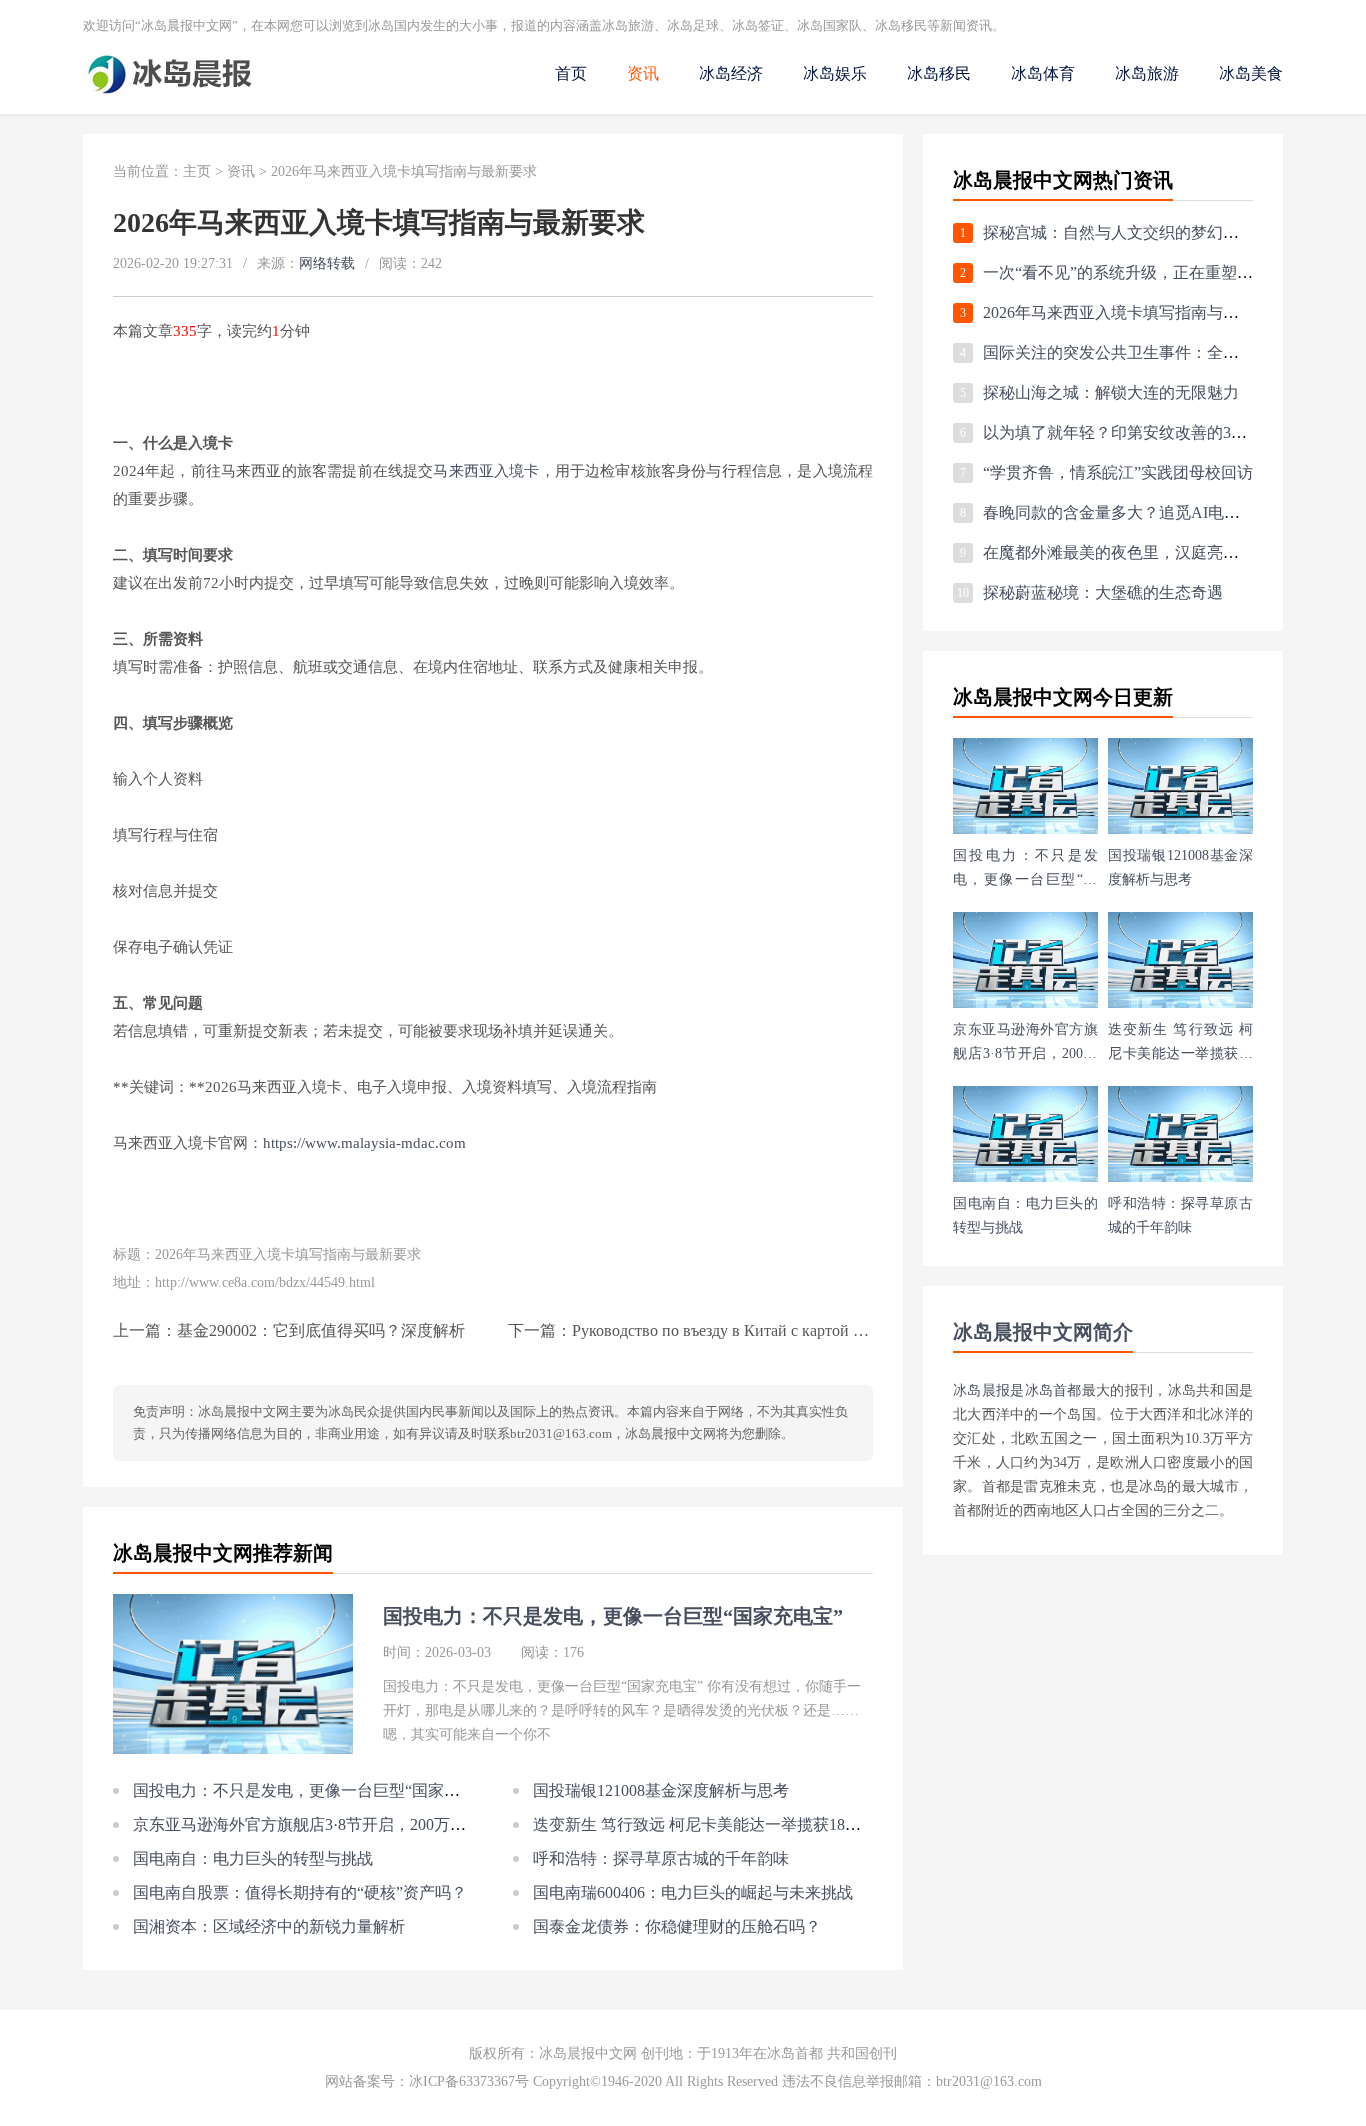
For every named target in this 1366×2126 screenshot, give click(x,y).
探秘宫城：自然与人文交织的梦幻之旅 (1119, 232)
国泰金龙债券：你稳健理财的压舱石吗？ (677, 1926)
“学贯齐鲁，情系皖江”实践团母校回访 (1118, 472)
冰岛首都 (1053, 1390)
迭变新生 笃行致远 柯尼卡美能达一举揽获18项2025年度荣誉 (745, 1824)
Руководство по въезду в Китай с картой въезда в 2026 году (776, 1330)
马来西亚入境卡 (486, 471)
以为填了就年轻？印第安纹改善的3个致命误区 (1147, 432)
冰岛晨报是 (989, 1390)
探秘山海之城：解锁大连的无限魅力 (1111, 392)
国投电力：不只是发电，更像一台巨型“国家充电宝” (316, 1790)
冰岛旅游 (1147, 73)
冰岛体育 (1043, 73)
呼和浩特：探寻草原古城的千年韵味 (661, 1858)
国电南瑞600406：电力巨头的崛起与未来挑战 (693, 1892)
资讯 (643, 73)
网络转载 (327, 263)
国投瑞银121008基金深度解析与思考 (661, 1790)
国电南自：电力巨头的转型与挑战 (253, 1858)
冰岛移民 (939, 73)
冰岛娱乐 (835, 73)
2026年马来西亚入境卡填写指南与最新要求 (1135, 312)
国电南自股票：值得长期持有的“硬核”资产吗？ (300, 1892)
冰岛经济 (731, 73)
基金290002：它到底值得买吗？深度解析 (321, 1330)
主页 (197, 171)
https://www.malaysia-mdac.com (364, 1143)
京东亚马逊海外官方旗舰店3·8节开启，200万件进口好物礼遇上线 (363, 1824)
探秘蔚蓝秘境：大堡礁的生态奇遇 (1103, 592)
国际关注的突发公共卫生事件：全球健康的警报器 (1159, 352)
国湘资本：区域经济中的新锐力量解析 (269, 1926)
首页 (571, 73)
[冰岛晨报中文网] (170, 90)
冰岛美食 (1251, 73)
